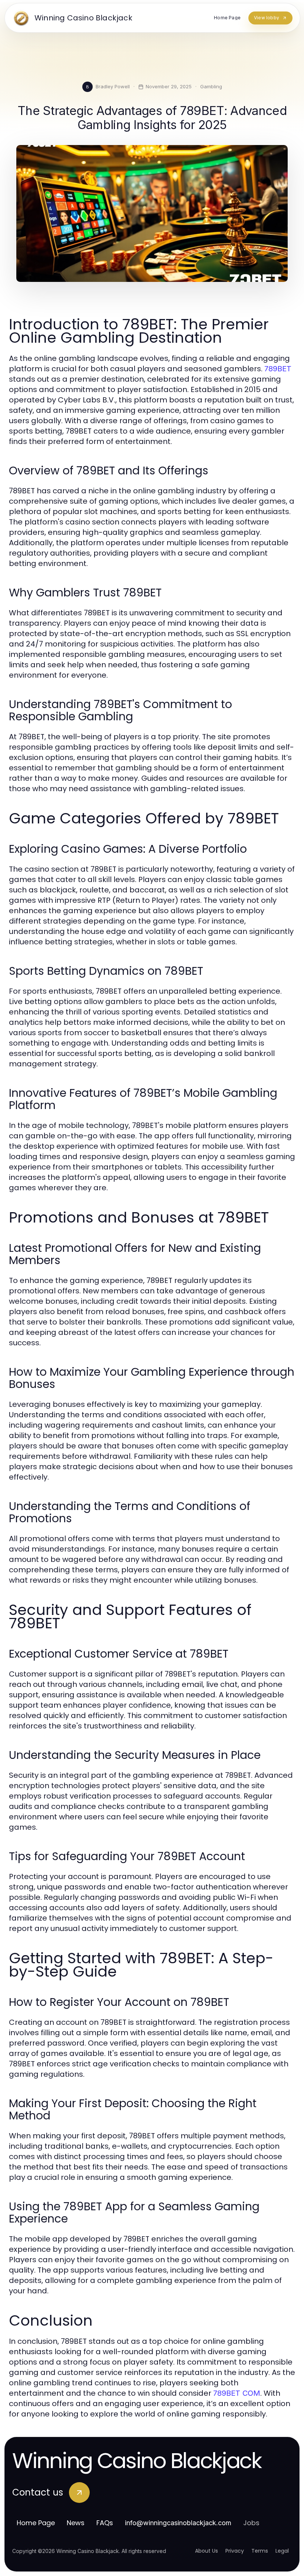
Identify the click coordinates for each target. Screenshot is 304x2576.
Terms (260, 2551)
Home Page (36, 2523)
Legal (282, 2551)
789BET (278, 369)
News (76, 2523)
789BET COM (237, 2393)
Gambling (211, 86)
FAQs (105, 2523)
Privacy (235, 2551)
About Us (206, 2551)
